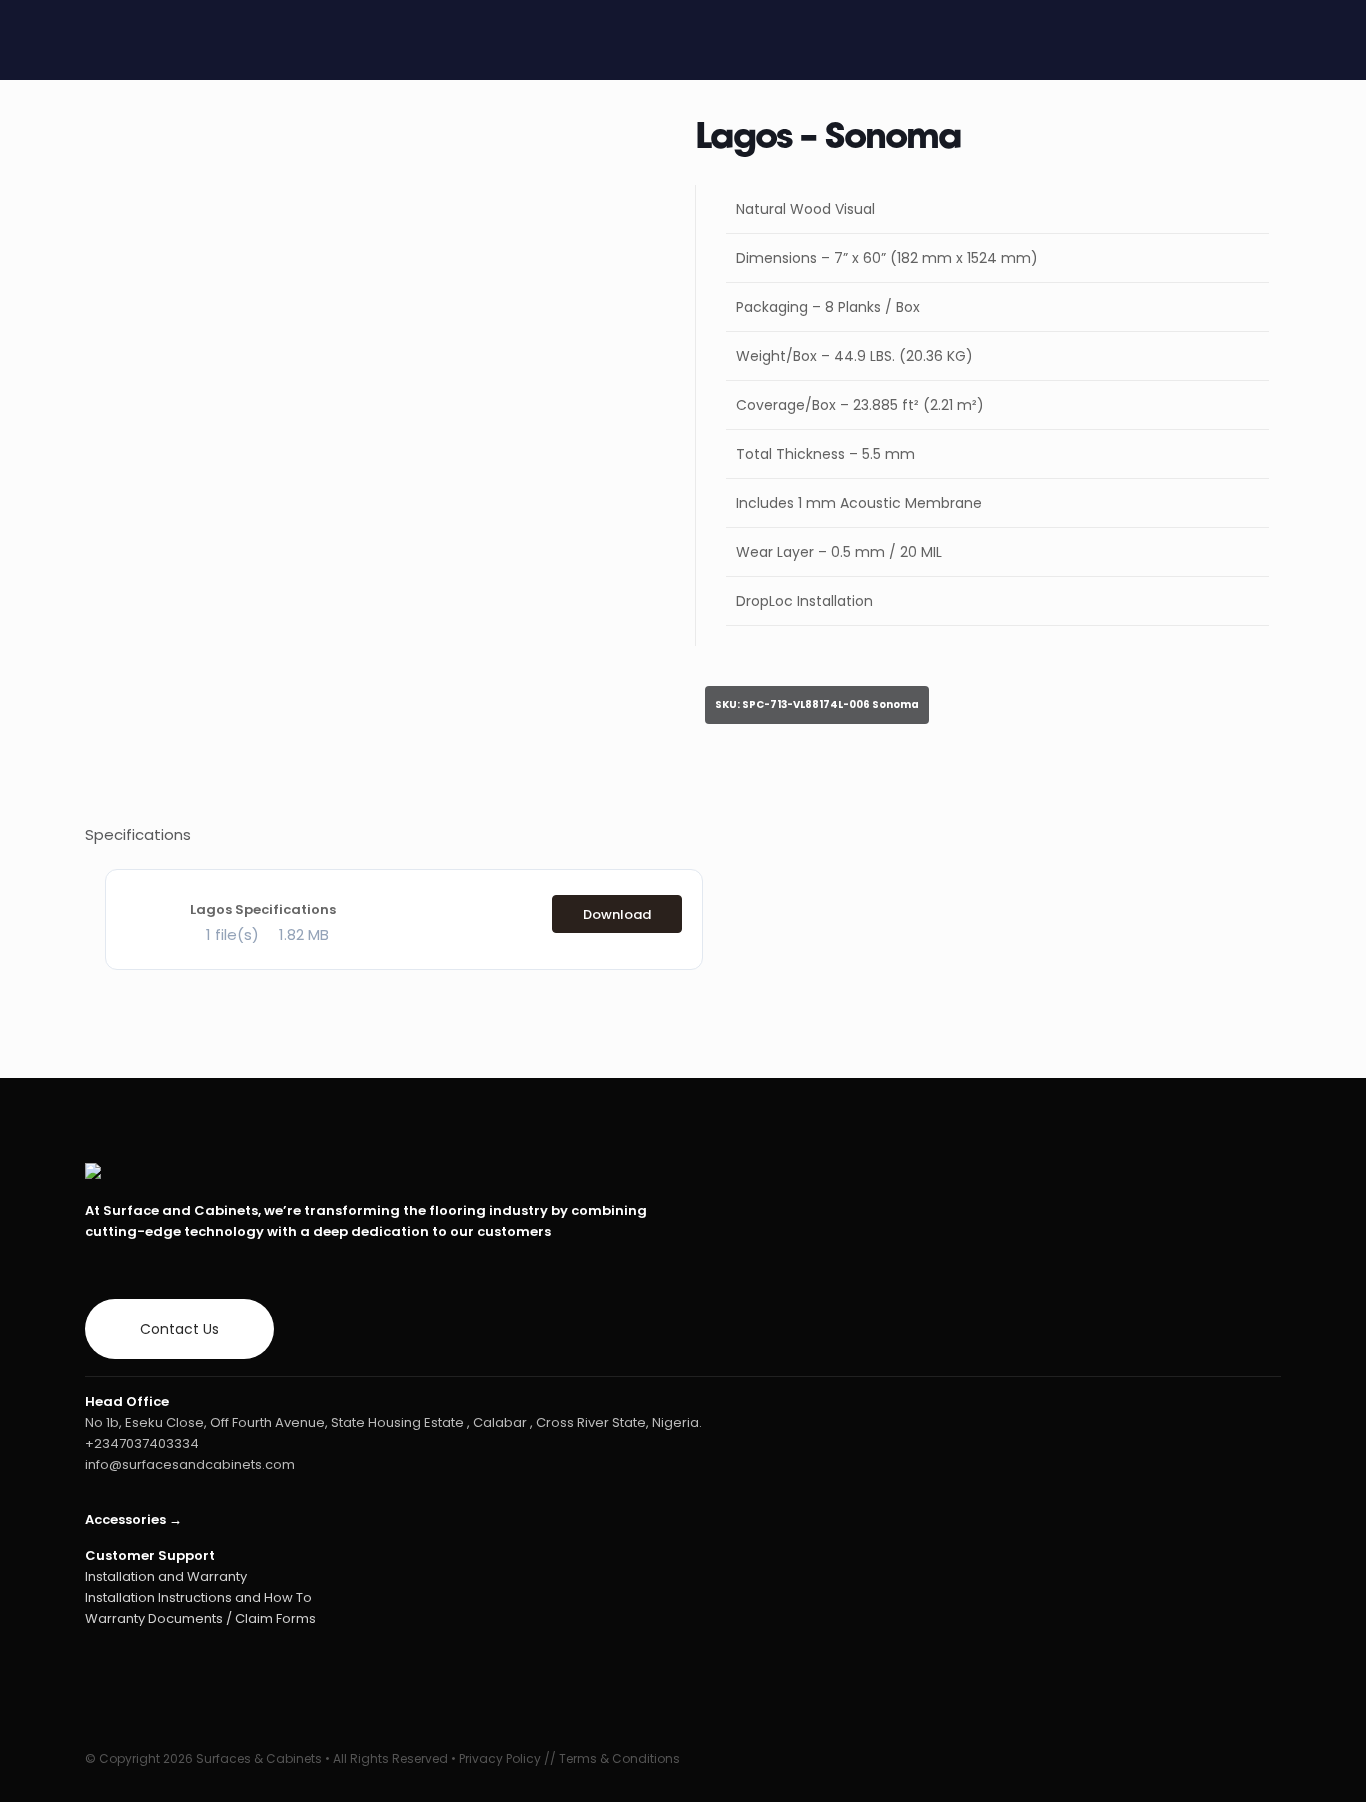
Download (617, 914)
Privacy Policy (500, 1758)
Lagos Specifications (263, 909)
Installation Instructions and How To (198, 1597)
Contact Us (179, 1329)
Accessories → (133, 1519)
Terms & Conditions (619, 1758)
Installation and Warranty (166, 1576)
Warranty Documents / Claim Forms (200, 1618)
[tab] (683, 835)
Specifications (138, 834)
